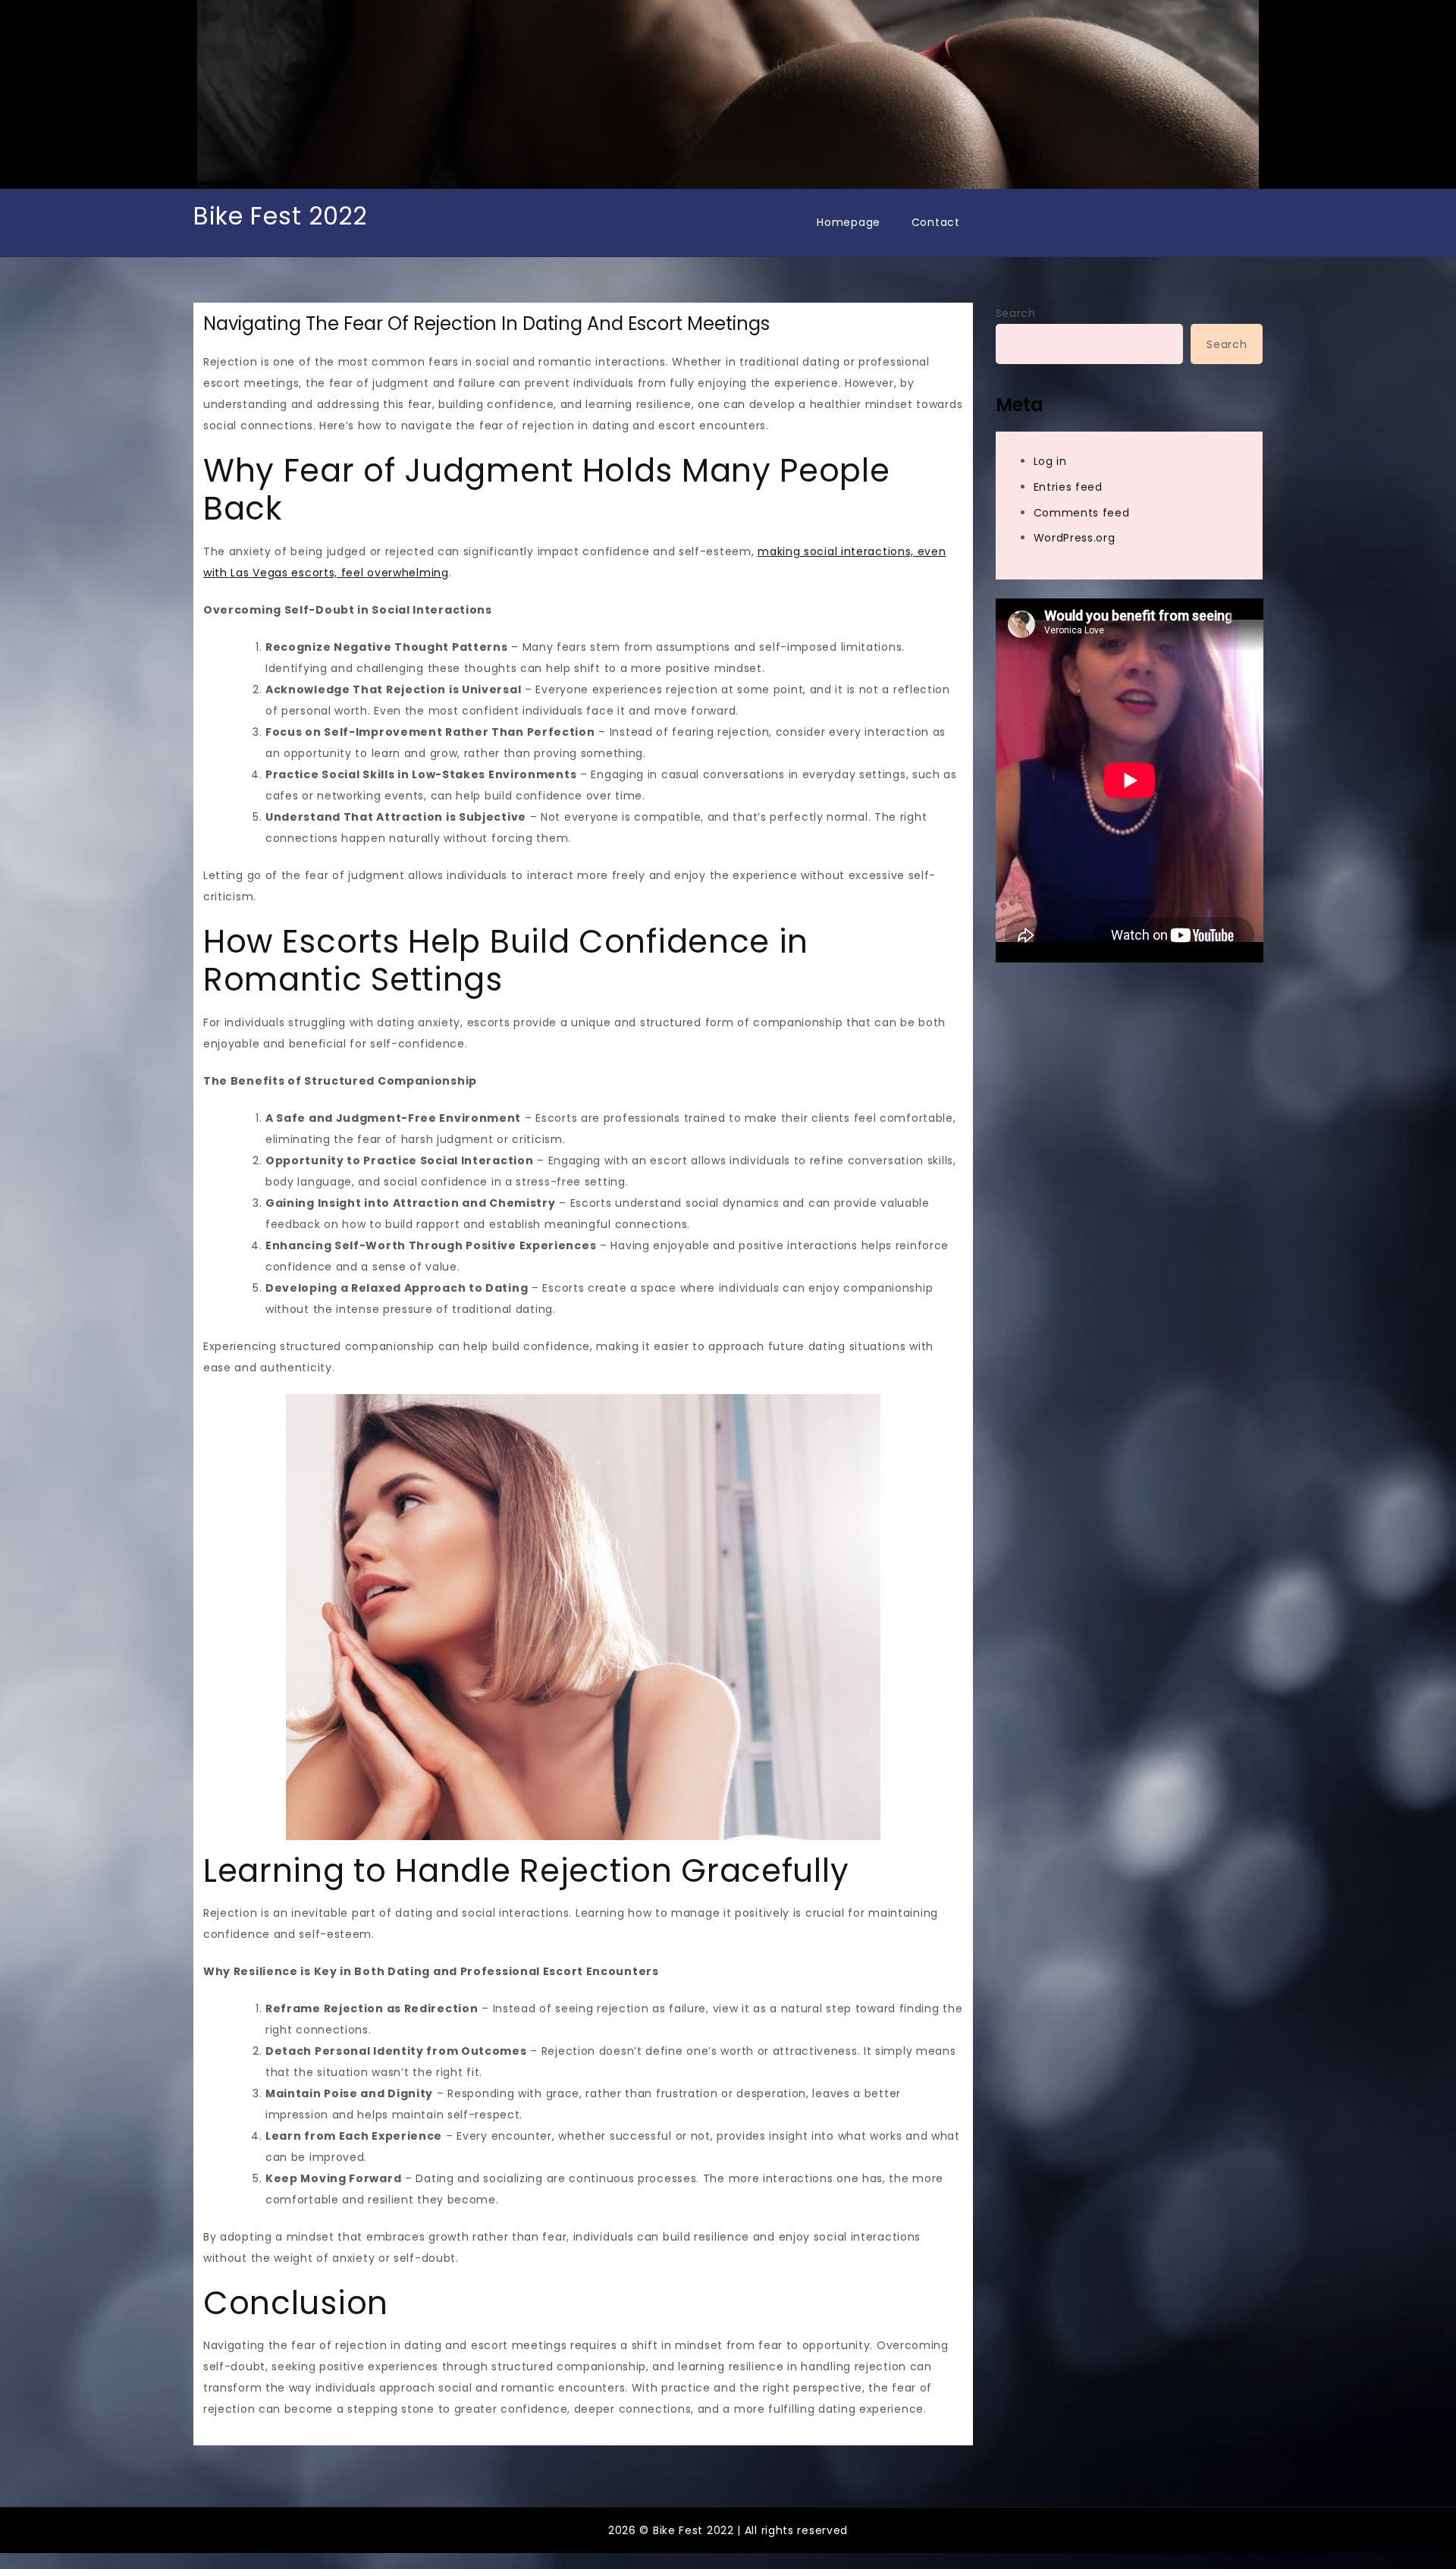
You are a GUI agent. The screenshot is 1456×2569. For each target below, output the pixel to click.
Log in (1050, 461)
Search (1016, 313)
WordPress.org (1075, 538)
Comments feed (1082, 513)
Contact (936, 222)
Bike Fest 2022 (280, 216)
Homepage (849, 222)
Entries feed (1068, 487)
